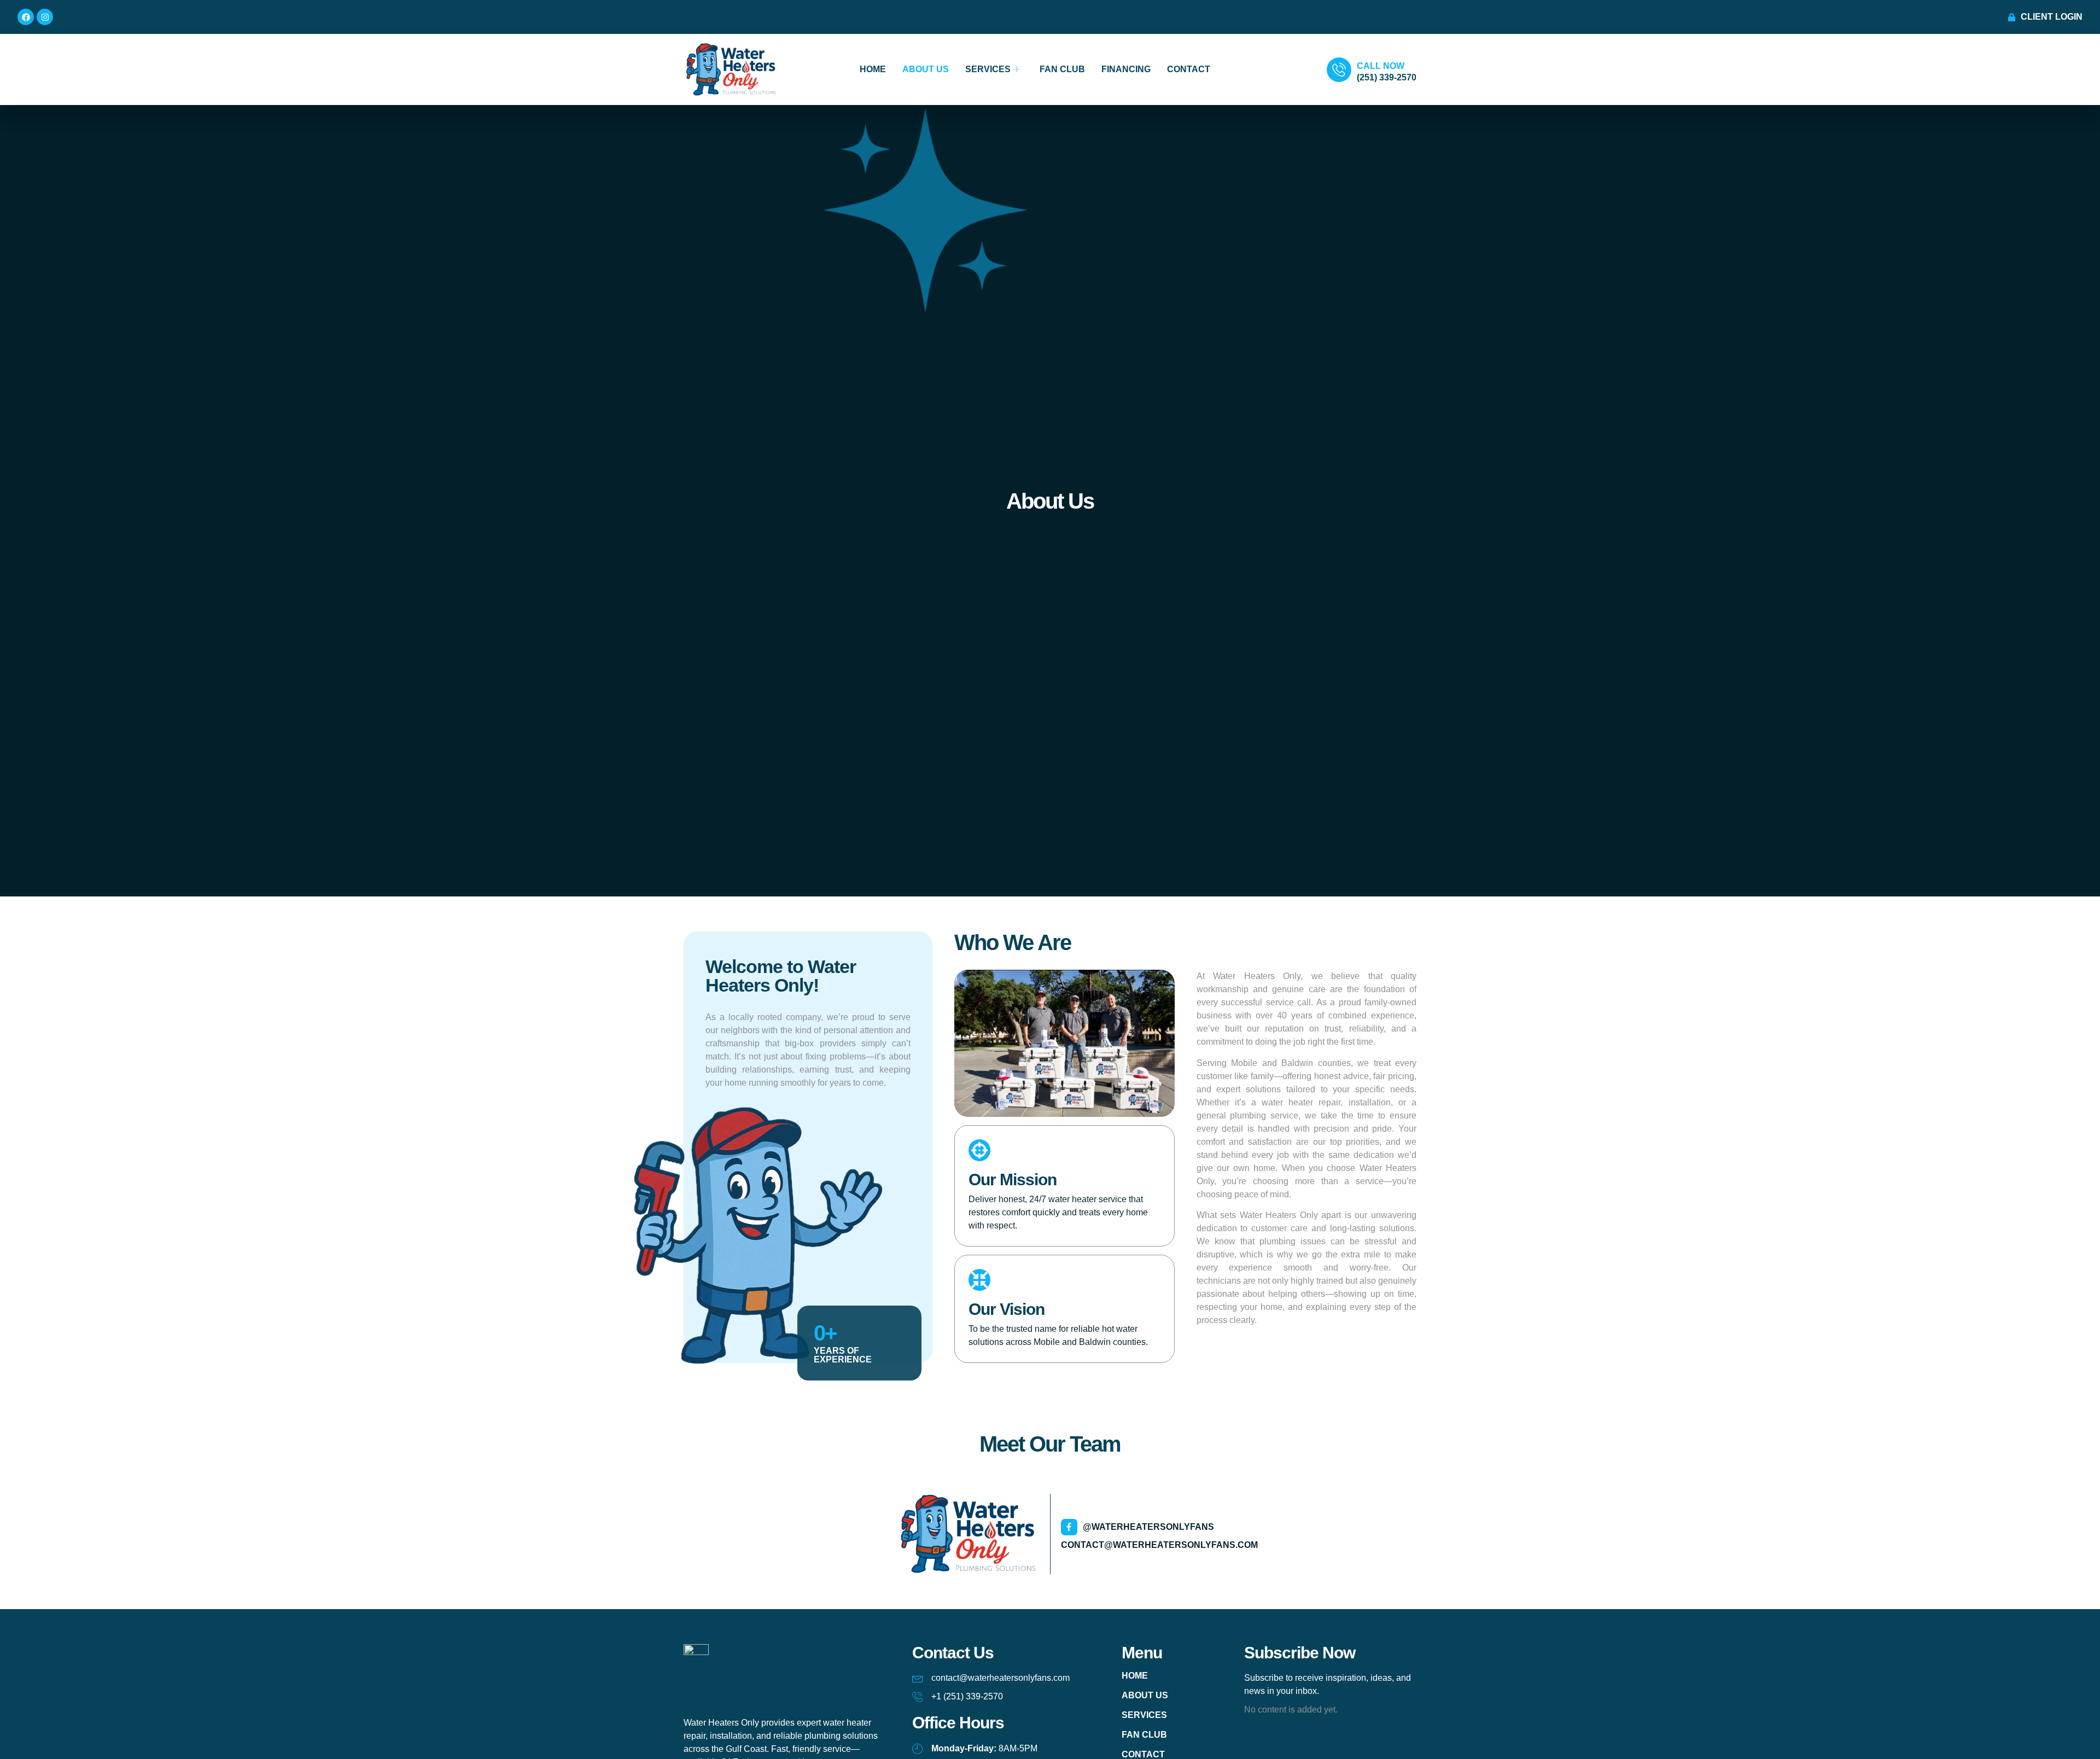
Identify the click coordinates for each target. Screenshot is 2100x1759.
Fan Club (1062, 69)
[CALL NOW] (1339, 70)
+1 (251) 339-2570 (967, 1696)
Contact (1189, 69)
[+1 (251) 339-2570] (918, 1697)
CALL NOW (1381, 66)
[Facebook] (26, 17)
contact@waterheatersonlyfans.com (1159, 1545)
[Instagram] (45, 17)
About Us (926, 69)
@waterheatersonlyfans (1148, 1527)
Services (988, 69)
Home (873, 69)
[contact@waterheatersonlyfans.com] (918, 1678)
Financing (1126, 69)
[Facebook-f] (1069, 1527)
